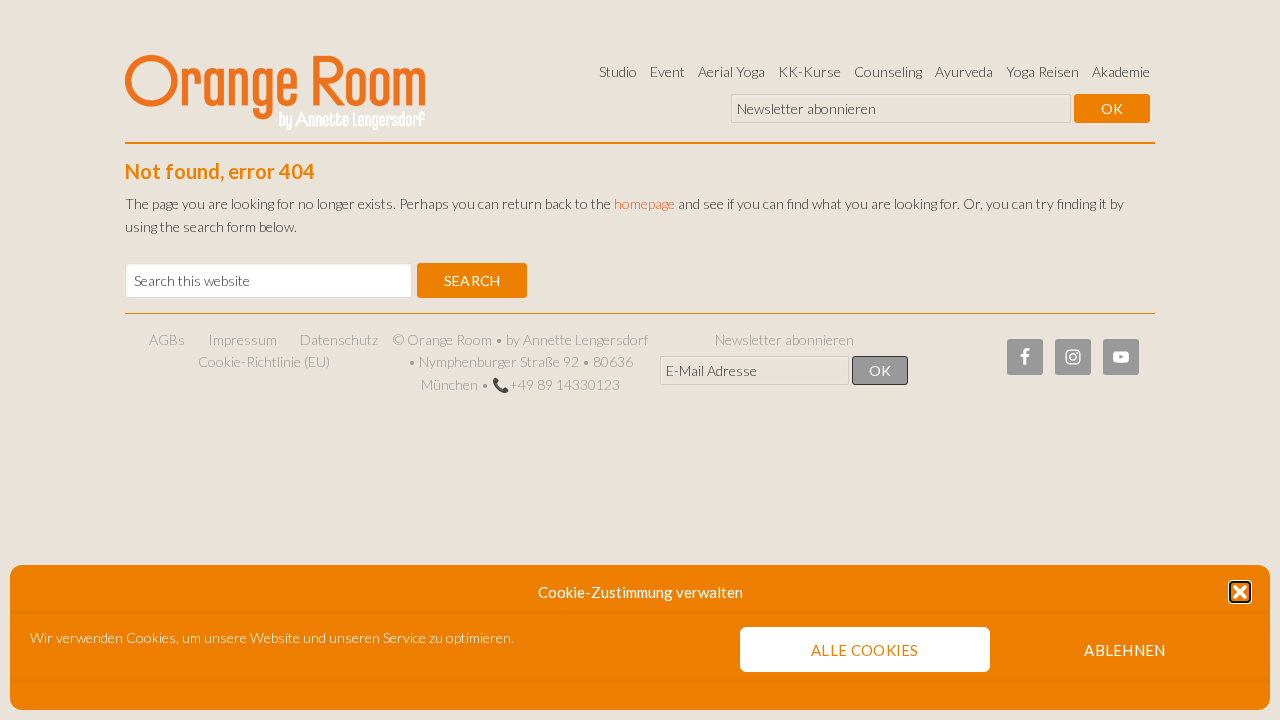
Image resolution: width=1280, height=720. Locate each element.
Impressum (242, 339)
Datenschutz (339, 339)
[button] (1240, 592)
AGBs (167, 339)
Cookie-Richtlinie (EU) (264, 361)
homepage (644, 203)
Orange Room (275, 88)
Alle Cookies (865, 650)
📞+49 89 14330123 (556, 384)
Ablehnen (1124, 650)
